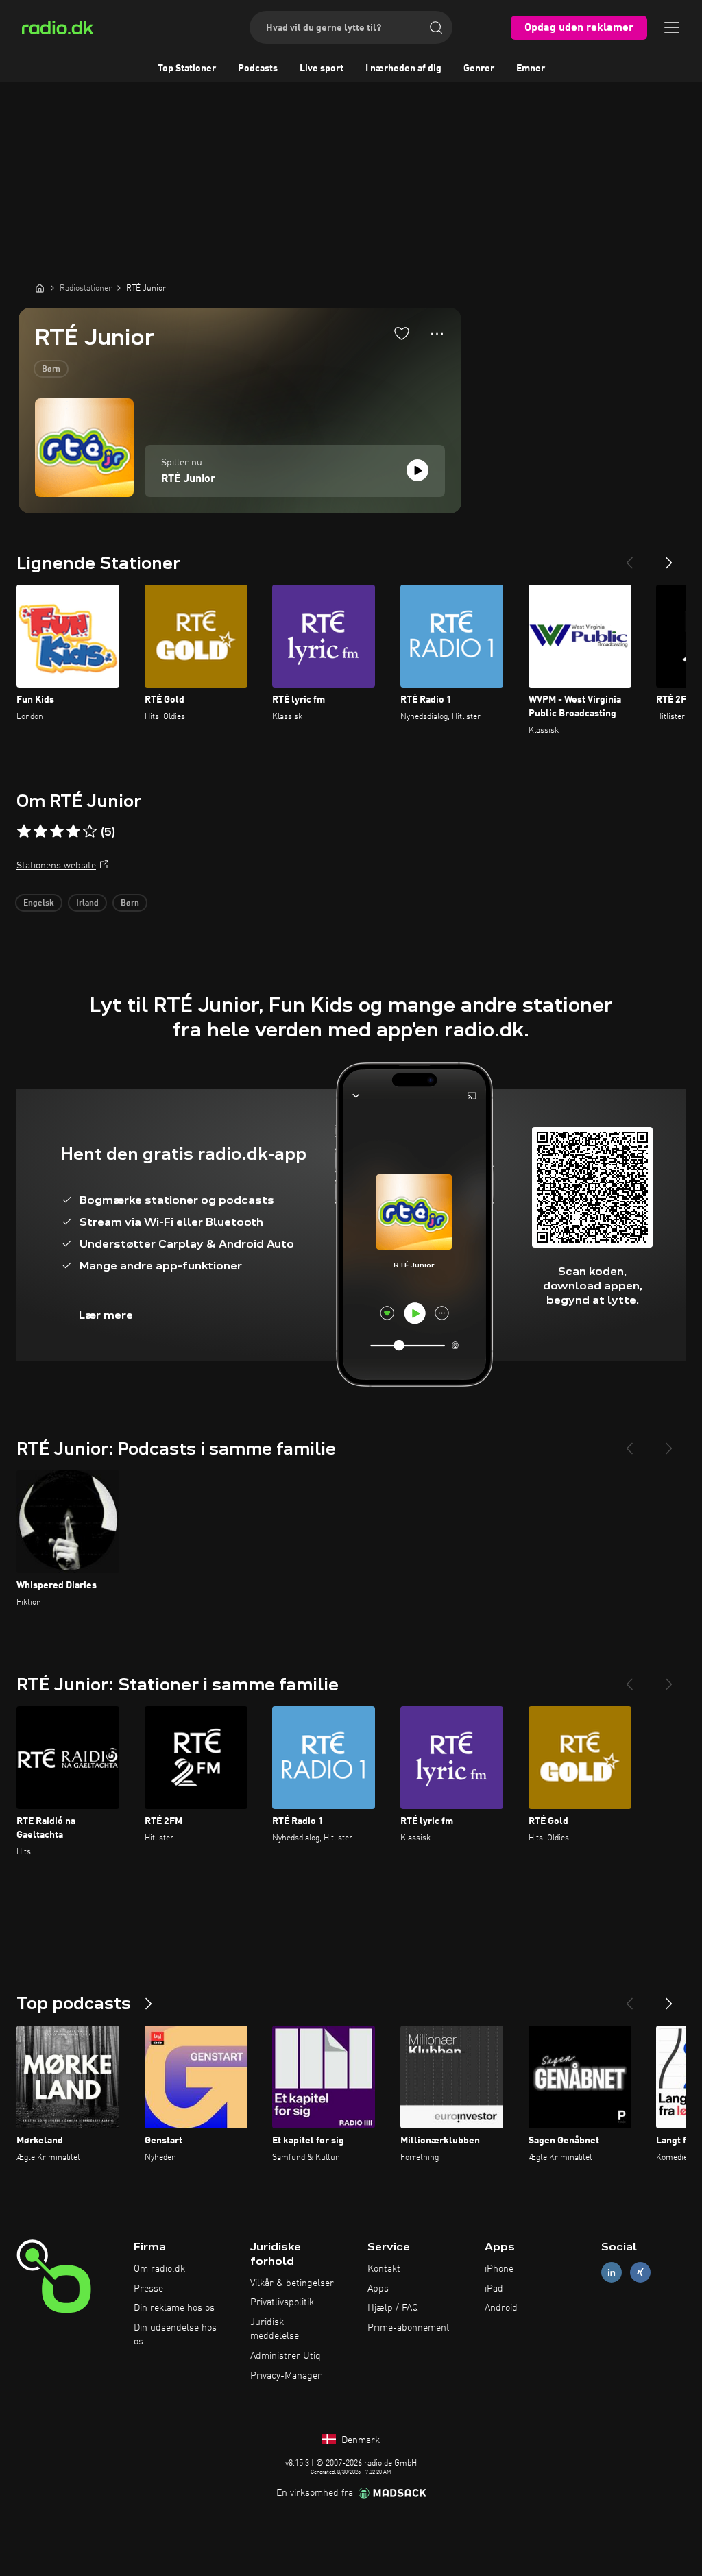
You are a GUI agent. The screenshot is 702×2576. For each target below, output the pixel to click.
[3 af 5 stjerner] (57, 831)
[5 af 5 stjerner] (90, 831)
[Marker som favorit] (402, 333)
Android (501, 2308)
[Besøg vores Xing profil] (640, 2272)
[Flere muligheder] (437, 334)
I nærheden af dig (403, 69)
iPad (494, 2289)
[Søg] (436, 27)
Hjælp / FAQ (393, 2308)
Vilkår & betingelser (292, 2283)
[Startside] (40, 288)
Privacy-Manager (286, 2376)
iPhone (499, 2269)
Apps (378, 2289)
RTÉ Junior (188, 479)
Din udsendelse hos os (175, 2335)
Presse (148, 2289)
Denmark (359, 2440)
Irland (87, 903)
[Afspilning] (417, 470)
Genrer (479, 69)
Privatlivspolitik (282, 2302)
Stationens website (56, 866)
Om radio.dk (159, 2269)
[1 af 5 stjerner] (24, 831)
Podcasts (258, 69)
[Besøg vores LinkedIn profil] (612, 2272)
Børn (51, 369)
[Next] (669, 557)
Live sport (322, 69)
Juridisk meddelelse (275, 2329)
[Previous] (629, 557)
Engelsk (39, 903)
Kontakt (384, 2269)
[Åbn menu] (672, 27)
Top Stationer (187, 69)
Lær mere (106, 1315)
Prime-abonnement (409, 2328)
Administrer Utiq (286, 2356)
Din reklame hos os (174, 2308)
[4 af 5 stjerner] (73, 831)
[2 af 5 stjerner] (40, 831)
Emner (531, 69)
